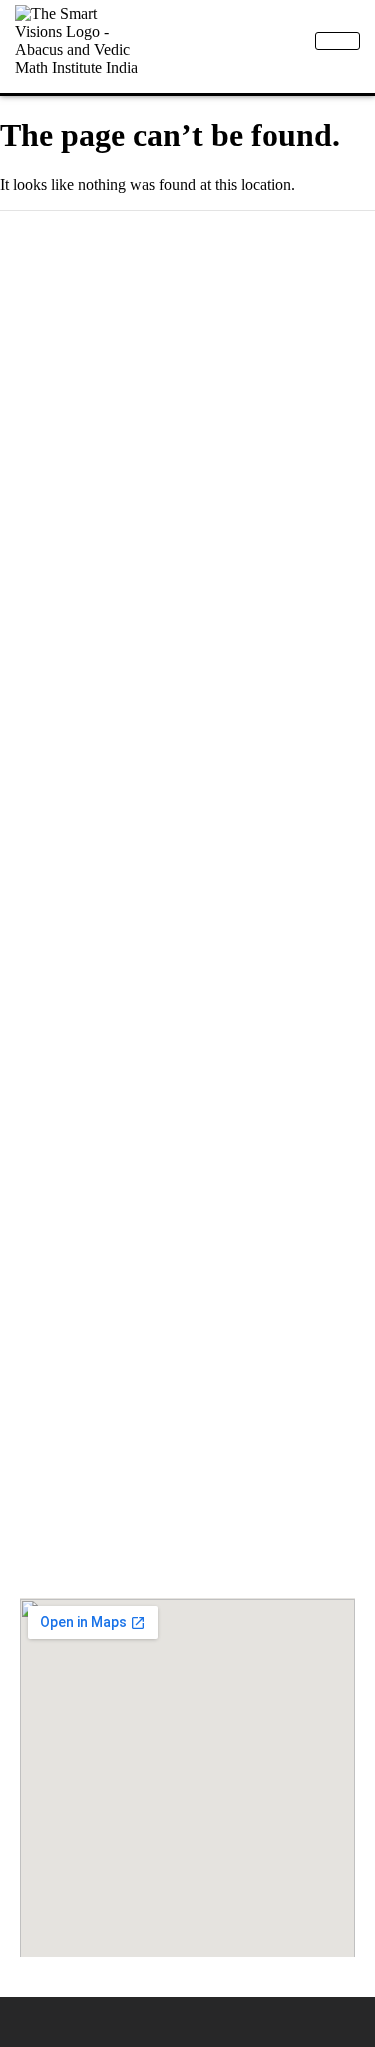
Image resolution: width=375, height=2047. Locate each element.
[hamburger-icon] (337, 41)
